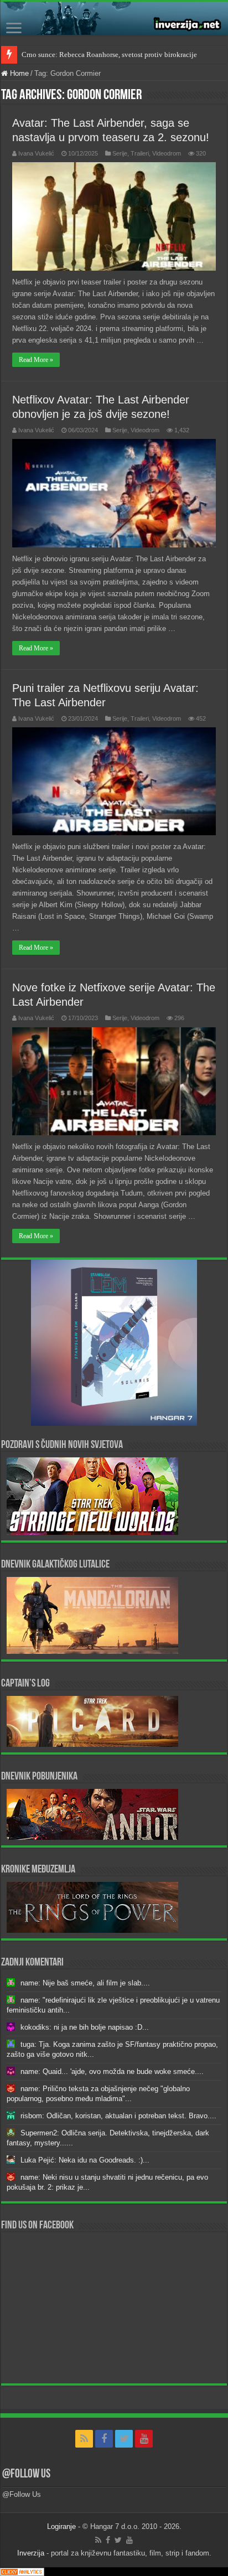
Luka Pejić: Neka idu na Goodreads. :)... (85, 2160)
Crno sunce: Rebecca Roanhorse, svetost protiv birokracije (109, 55)
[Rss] (84, 2439)
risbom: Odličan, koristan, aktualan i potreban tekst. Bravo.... (118, 2116)
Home (18, 73)
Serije (120, 153)
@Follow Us (26, 2474)
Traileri (140, 153)
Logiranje (61, 2526)
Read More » (36, 360)
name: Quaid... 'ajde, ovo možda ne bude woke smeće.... (112, 2071)
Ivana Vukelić (36, 153)
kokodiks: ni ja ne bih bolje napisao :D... (85, 2027)
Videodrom (167, 153)
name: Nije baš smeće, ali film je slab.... (85, 1983)
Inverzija (31, 2553)
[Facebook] (104, 2439)
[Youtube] (144, 2439)
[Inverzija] (114, 18)
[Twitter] (124, 2439)
